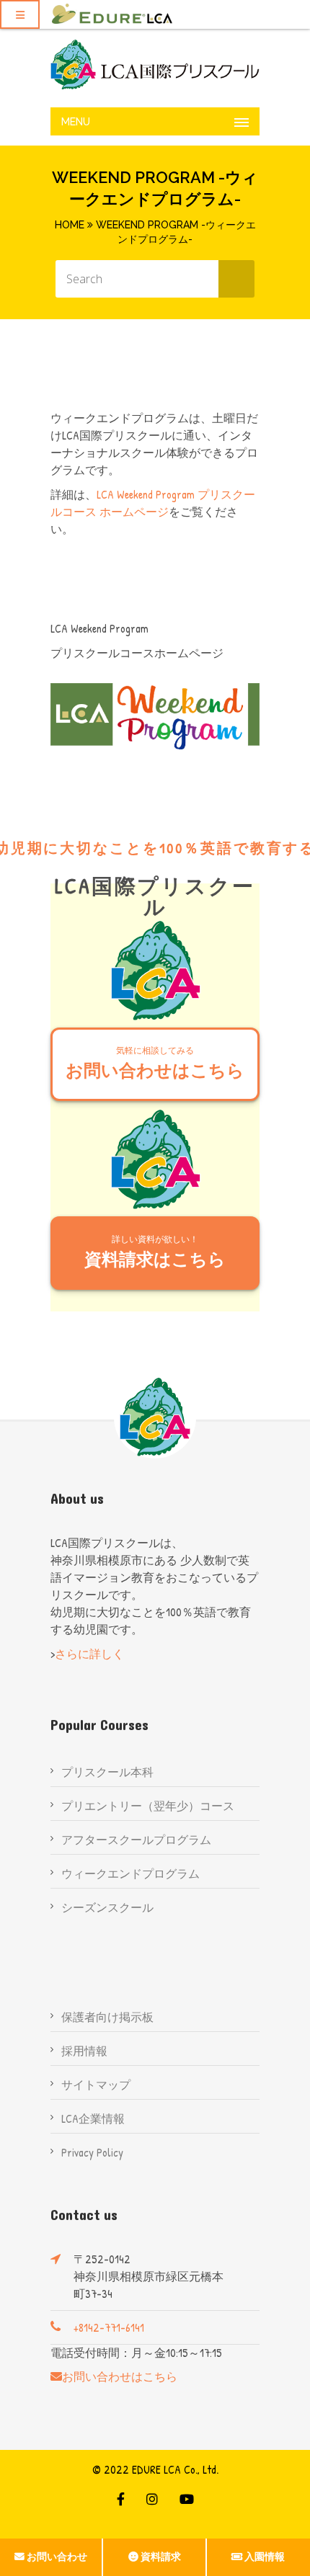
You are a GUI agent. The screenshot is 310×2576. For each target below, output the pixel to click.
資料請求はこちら (155, 1252)
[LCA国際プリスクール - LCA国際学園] (155, 64)
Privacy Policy (92, 2152)
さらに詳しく (89, 1654)
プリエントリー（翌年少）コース (148, 1806)
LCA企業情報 (93, 2118)
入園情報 (265, 2557)
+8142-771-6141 (109, 2327)
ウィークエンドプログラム (130, 1873)
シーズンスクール (107, 1907)
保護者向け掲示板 (107, 2017)
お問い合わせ (57, 2557)
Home (70, 225)
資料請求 (161, 2557)
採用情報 (84, 2051)
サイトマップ (96, 2085)
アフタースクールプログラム (136, 1840)
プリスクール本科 (107, 1772)
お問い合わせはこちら (155, 1063)
